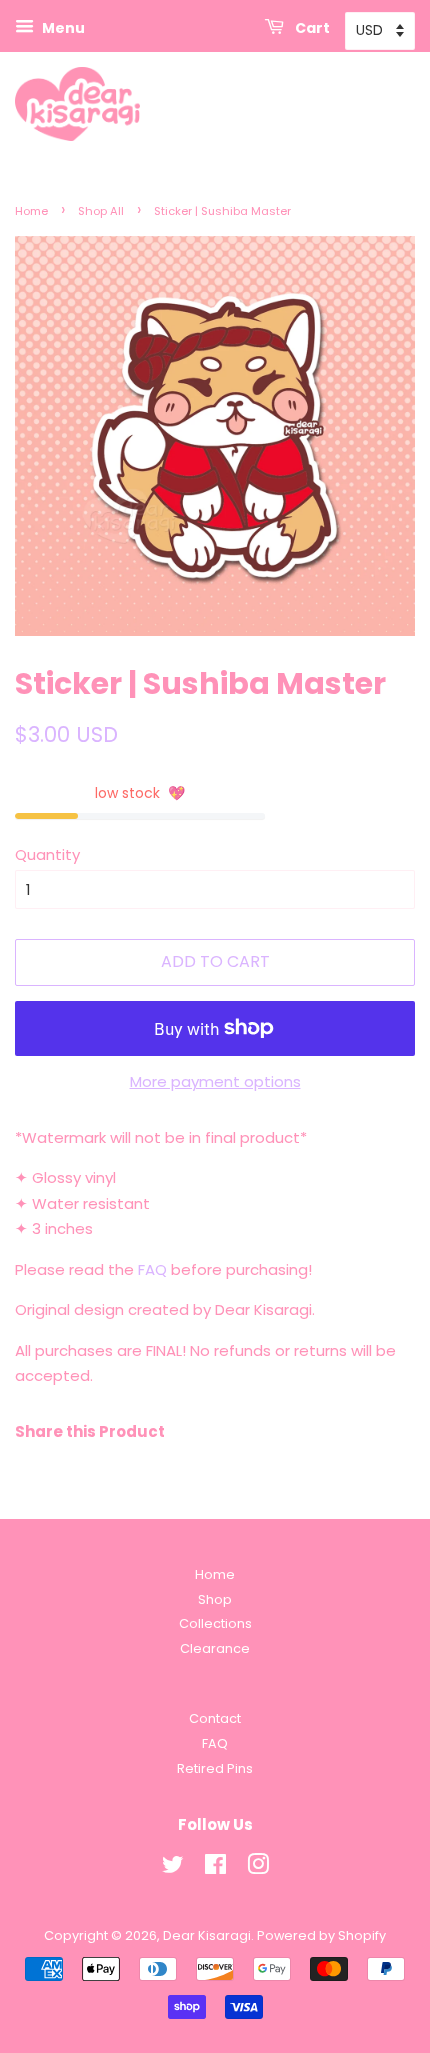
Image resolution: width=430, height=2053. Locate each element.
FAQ (152, 1269)
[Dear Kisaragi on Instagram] (258, 1868)
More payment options (215, 1081)
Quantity (47, 854)
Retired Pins (215, 1768)
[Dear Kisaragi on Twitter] (173, 1868)
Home (31, 211)
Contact (215, 1718)
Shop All (101, 211)
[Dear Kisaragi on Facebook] (215, 1868)
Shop (215, 1599)
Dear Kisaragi (207, 1935)
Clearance (215, 1648)
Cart (311, 28)
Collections (215, 1623)
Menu (62, 28)
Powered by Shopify (321, 1935)
